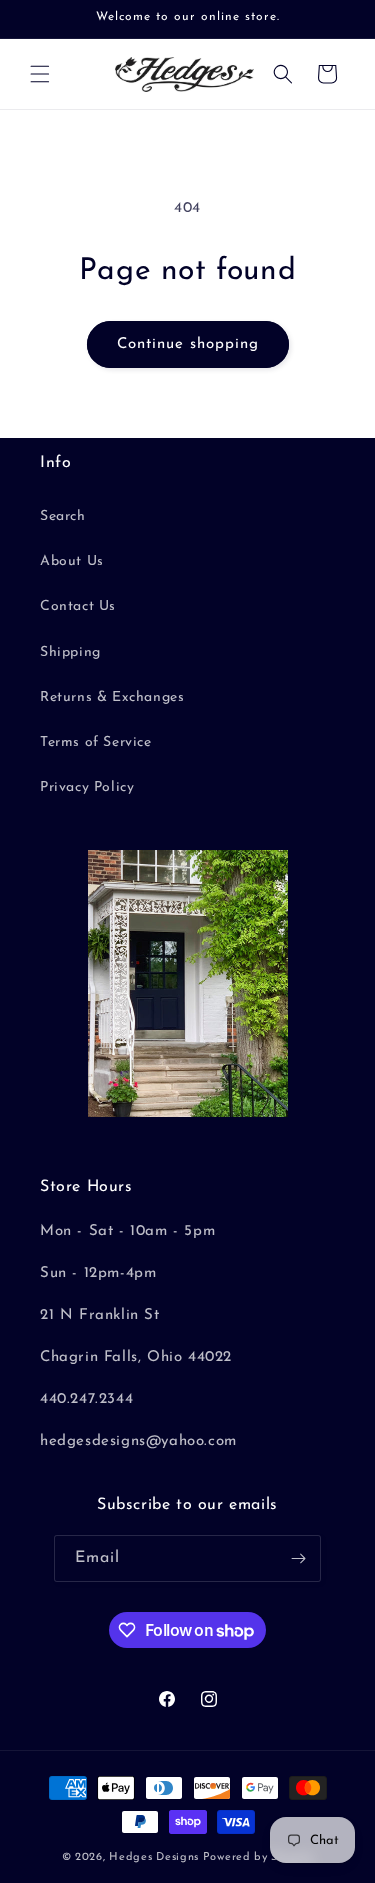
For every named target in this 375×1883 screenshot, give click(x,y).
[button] (40, 74)
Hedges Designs (154, 1857)
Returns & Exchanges (112, 697)
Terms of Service (96, 742)
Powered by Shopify (258, 1857)
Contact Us (78, 606)
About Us (72, 561)
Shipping (70, 652)
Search (63, 516)
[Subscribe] (298, 1558)
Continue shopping (188, 344)
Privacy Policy (87, 787)
